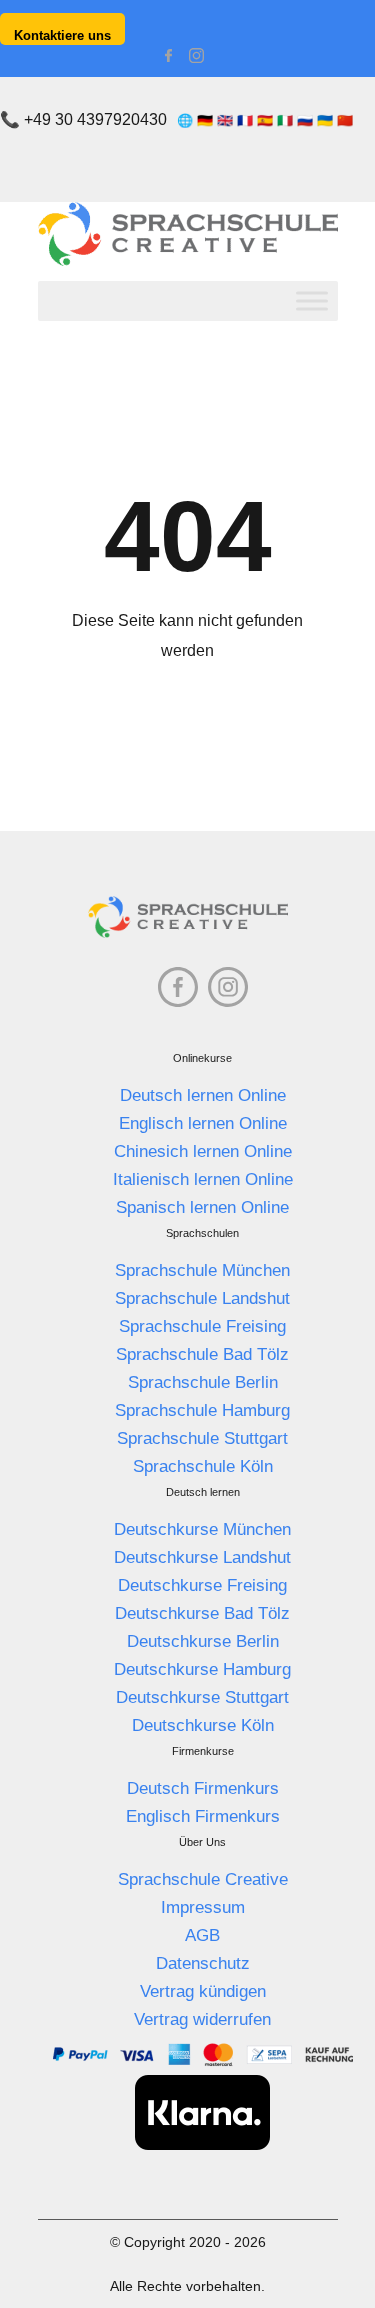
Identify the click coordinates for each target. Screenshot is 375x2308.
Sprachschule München (202, 1270)
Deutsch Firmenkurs (203, 1788)
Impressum (203, 1907)
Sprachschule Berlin (203, 1382)
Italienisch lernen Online (203, 1179)
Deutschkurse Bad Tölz (202, 1613)
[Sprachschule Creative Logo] (188, 262)
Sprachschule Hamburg (202, 1410)
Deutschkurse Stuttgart (202, 1697)
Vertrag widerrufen (202, 2019)
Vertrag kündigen (203, 1991)
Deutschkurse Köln (203, 1725)
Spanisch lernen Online (202, 1207)
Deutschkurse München (202, 1529)
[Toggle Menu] (312, 300)
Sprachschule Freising (202, 1326)
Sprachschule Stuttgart (202, 1438)
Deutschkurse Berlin (203, 1641)
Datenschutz (203, 1963)
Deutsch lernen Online (203, 1095)
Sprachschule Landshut (202, 1298)
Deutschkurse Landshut (202, 1557)
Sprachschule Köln (203, 1466)
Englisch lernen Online (203, 1123)
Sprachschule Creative (203, 1879)
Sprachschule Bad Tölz (202, 1354)
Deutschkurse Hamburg (202, 1669)
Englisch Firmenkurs (203, 1816)
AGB (202, 1935)
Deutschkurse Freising (202, 1585)
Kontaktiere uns (62, 35)
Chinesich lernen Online (203, 1151)
